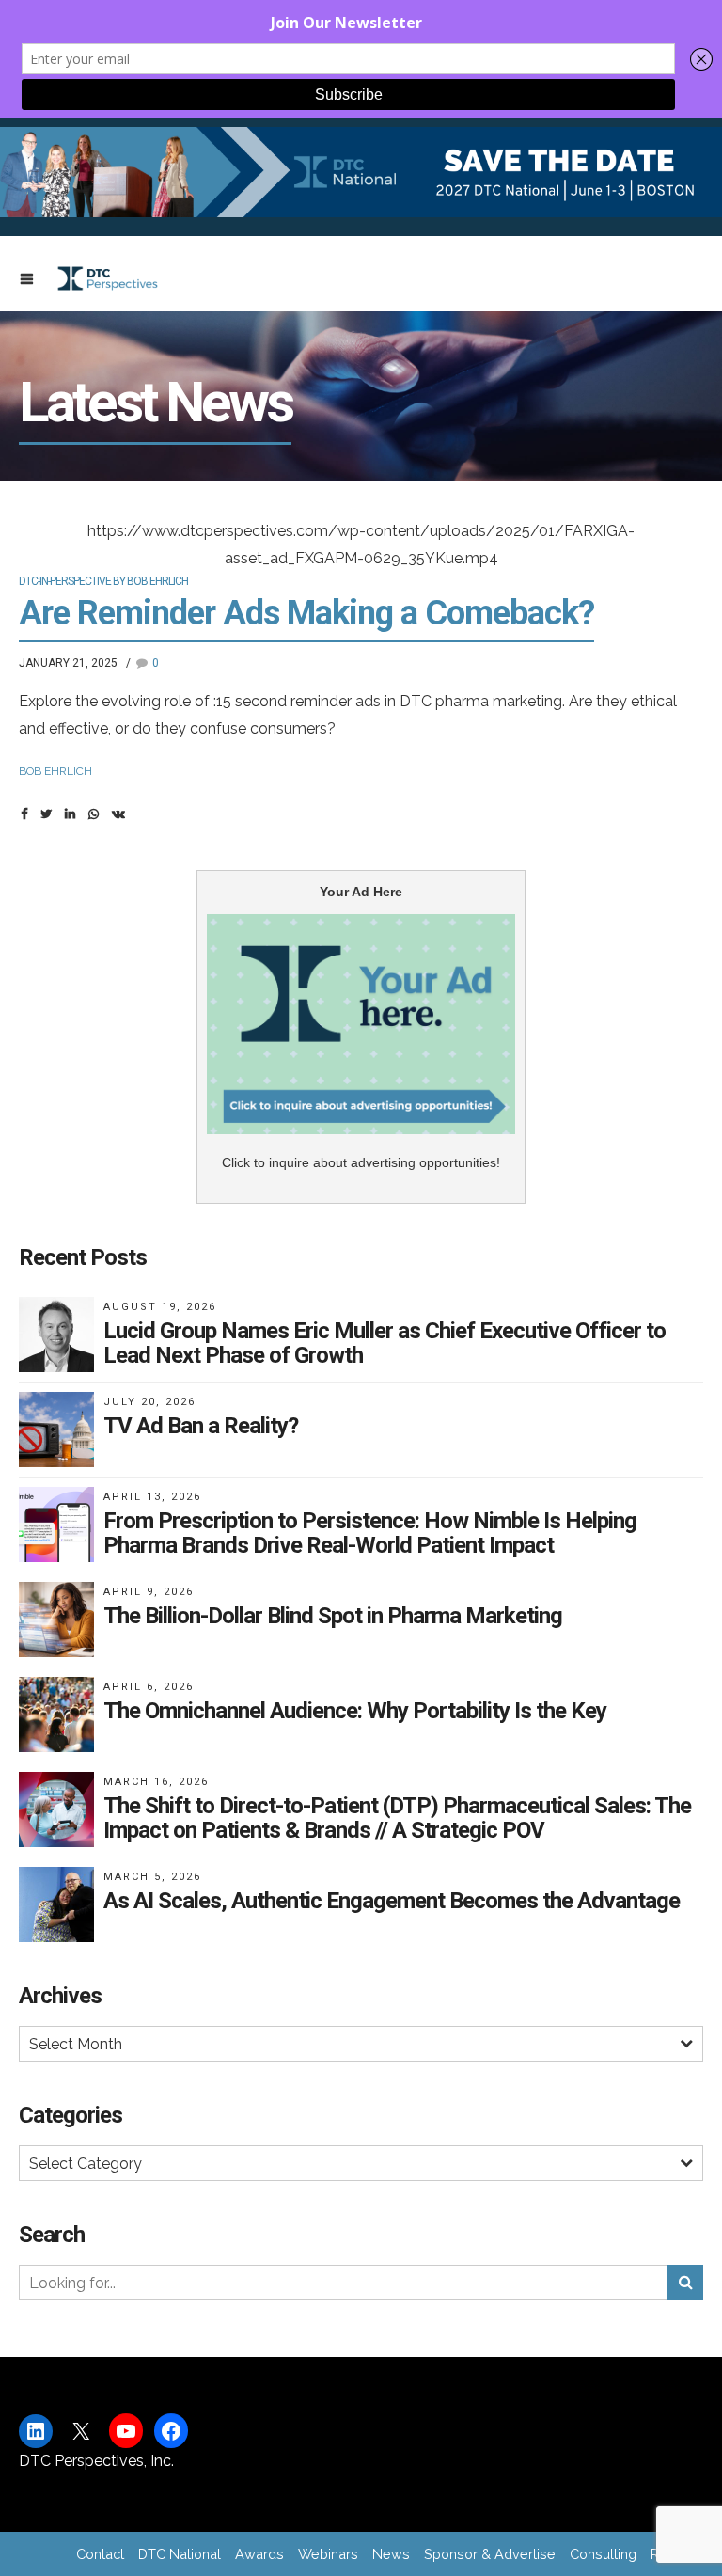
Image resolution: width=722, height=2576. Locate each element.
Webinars (328, 2554)
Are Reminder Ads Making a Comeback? (306, 613)
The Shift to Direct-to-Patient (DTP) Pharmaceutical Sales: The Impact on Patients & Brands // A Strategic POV (397, 1818)
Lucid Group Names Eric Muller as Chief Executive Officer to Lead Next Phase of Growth (385, 1343)
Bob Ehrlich (55, 771)
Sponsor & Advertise (490, 2554)
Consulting (603, 2554)
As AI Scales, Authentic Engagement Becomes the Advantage (392, 1901)
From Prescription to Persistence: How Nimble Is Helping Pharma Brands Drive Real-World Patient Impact (370, 1533)
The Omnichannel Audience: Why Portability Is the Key (355, 1711)
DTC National (180, 2554)
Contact (100, 2554)
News (391, 2554)
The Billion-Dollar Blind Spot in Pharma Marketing (333, 1616)
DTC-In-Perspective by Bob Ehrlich (103, 581)
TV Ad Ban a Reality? (201, 1426)
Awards (259, 2554)
